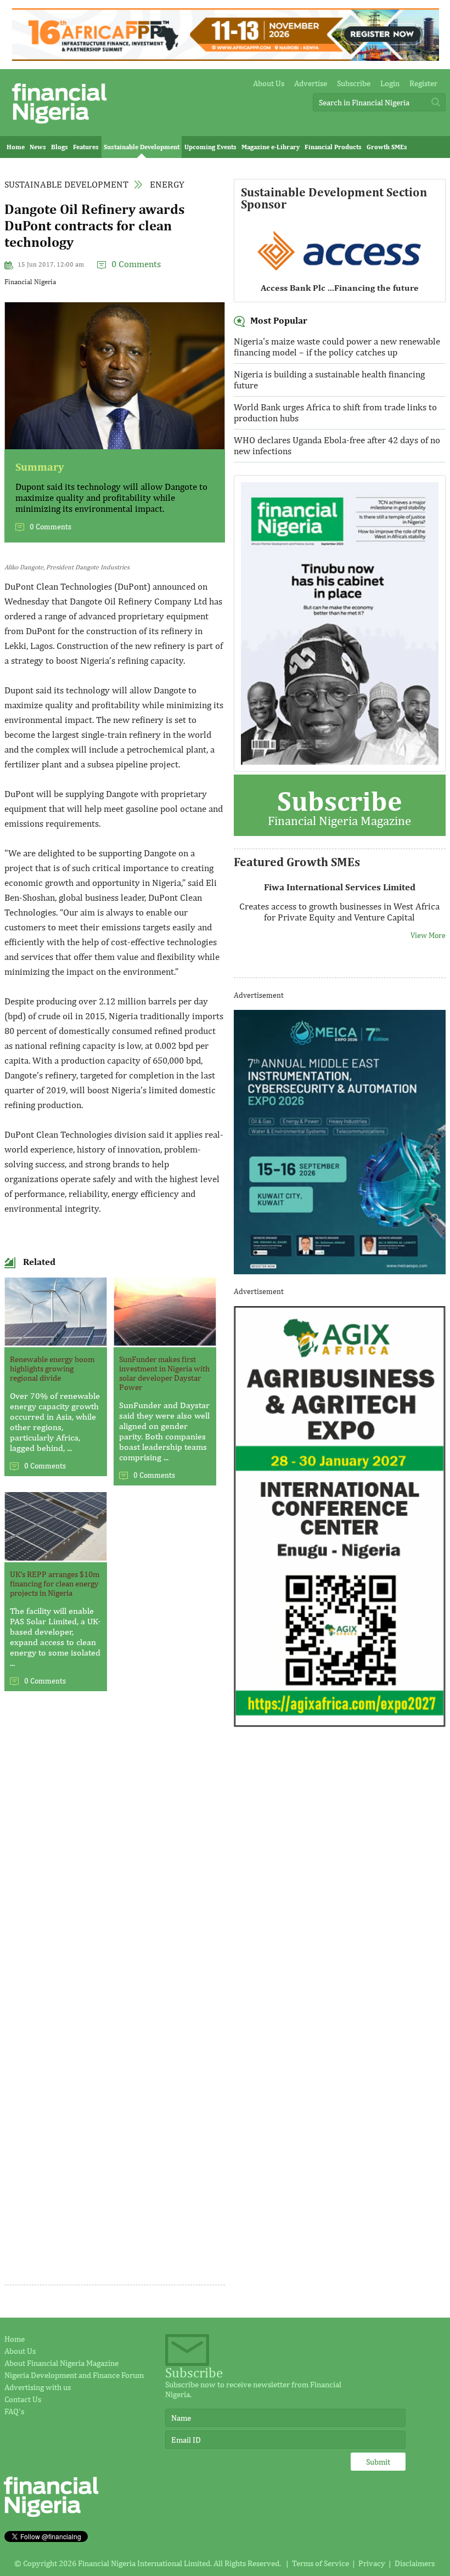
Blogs (60, 147)
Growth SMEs (387, 147)
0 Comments (136, 264)
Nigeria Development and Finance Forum (74, 2375)
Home (16, 147)
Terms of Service (320, 2563)
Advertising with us (38, 2387)
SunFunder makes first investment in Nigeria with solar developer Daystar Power (164, 1373)
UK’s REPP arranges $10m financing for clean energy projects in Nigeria (55, 1583)
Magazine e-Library (271, 147)
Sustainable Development (142, 147)
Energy (167, 184)
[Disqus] (115, 1856)
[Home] (59, 126)
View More (428, 935)
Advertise (311, 83)
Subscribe (354, 83)
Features (86, 147)
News (38, 147)
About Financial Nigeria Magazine (61, 2363)
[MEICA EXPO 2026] (340, 1271)
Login (390, 83)
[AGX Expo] (340, 1724)
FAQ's (14, 2411)
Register (423, 83)
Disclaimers (415, 2563)
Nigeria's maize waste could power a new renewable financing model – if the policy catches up (337, 347)
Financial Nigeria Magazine (339, 806)
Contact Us (23, 2399)
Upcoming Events (210, 147)
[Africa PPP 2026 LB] (225, 58)
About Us (269, 83)
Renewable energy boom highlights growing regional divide (52, 1368)
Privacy (372, 2563)
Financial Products (333, 147)
